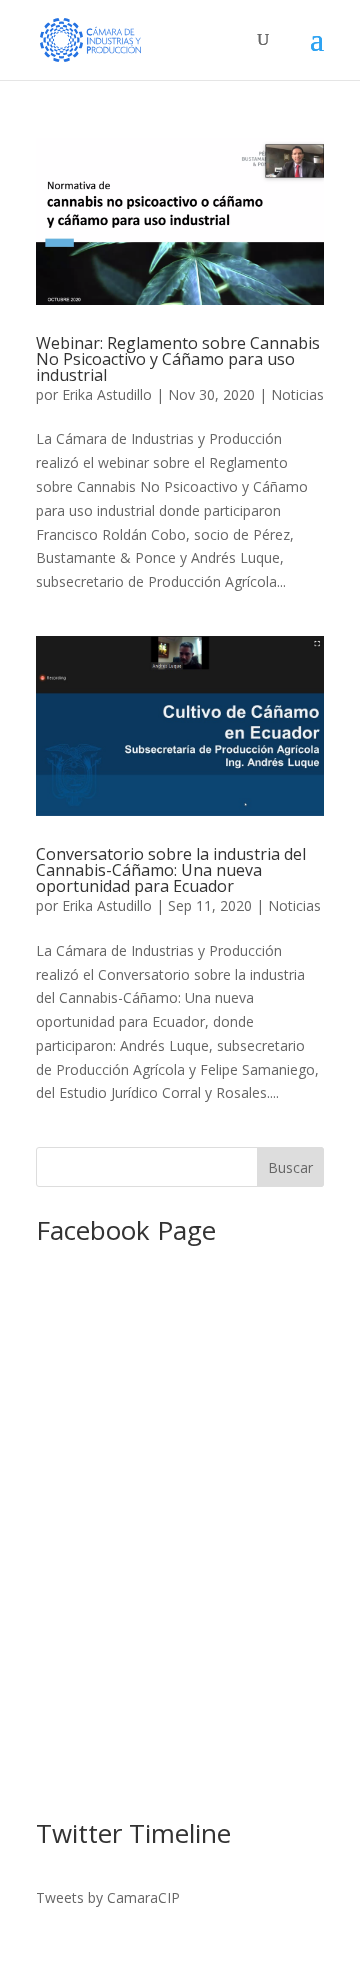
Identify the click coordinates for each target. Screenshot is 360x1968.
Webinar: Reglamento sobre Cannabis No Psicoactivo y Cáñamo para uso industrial (178, 359)
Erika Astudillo (107, 394)
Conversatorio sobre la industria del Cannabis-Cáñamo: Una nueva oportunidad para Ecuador (171, 870)
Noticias (297, 394)
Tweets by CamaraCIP (108, 1897)
